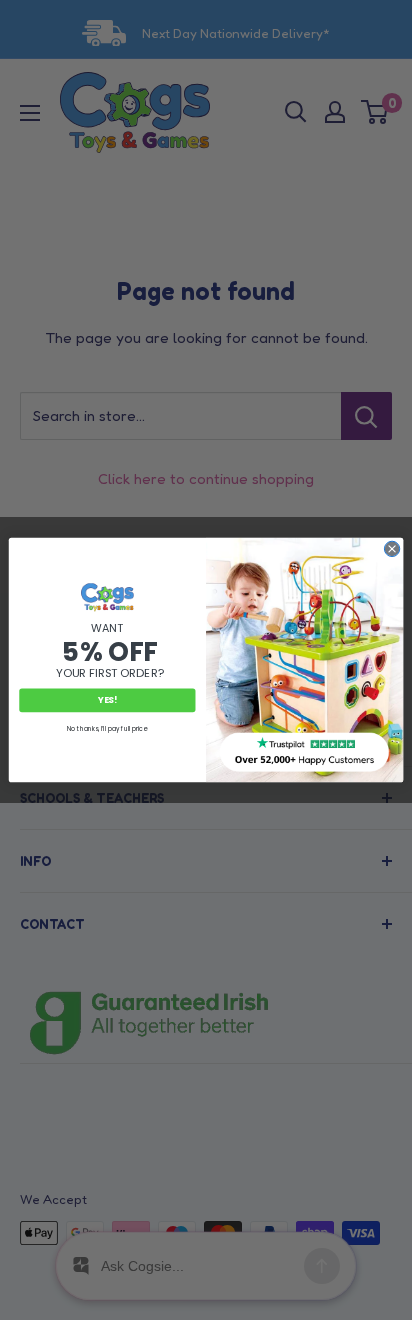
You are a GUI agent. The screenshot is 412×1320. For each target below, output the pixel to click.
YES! (107, 700)
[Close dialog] (391, 548)
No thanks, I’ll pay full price (107, 728)
